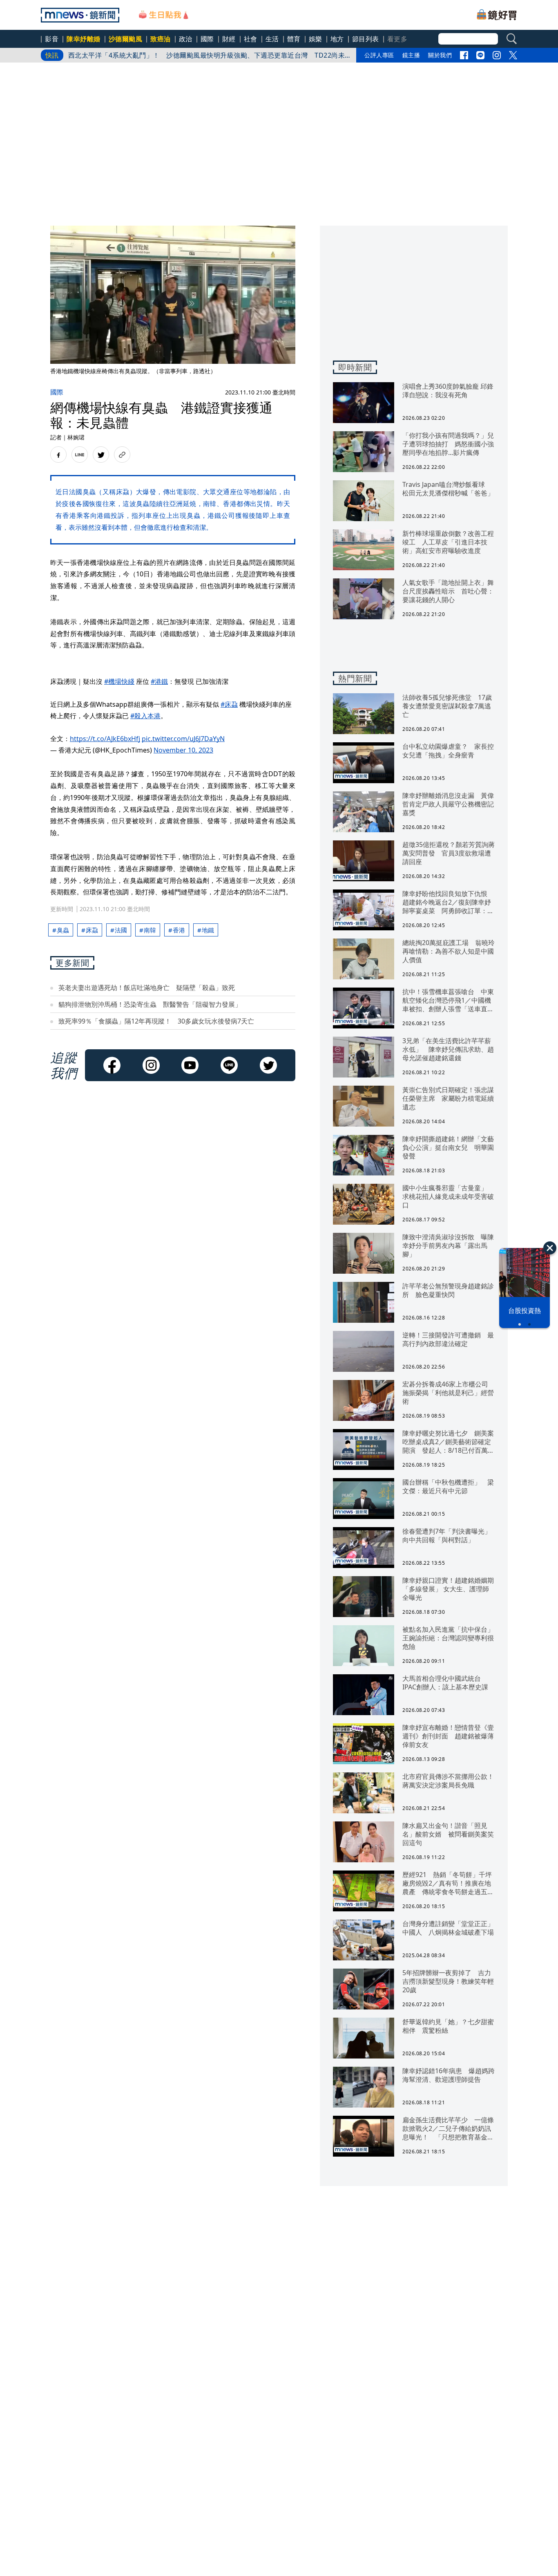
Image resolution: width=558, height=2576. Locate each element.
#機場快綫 (119, 681)
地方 (337, 39)
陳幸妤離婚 (84, 39)
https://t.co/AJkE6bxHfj (105, 739)
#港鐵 (159, 681)
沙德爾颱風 (126, 39)
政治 (186, 39)
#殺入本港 (145, 716)
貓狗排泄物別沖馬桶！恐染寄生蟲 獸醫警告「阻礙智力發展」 (150, 1004)
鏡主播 (411, 55)
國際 (207, 39)
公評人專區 (379, 55)
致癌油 (161, 39)
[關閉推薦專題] (550, 1248)
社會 (251, 39)
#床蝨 (229, 704)
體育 (294, 39)
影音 (52, 39)
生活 (272, 39)
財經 (229, 39)
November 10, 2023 (183, 750)
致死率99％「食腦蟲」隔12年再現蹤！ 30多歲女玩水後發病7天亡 (156, 1021)
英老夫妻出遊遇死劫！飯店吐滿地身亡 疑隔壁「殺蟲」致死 (147, 988)
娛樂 (316, 39)
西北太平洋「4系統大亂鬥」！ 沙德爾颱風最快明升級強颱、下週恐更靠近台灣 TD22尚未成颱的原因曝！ (207, 57)
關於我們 (440, 55)
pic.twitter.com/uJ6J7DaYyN (183, 739)
